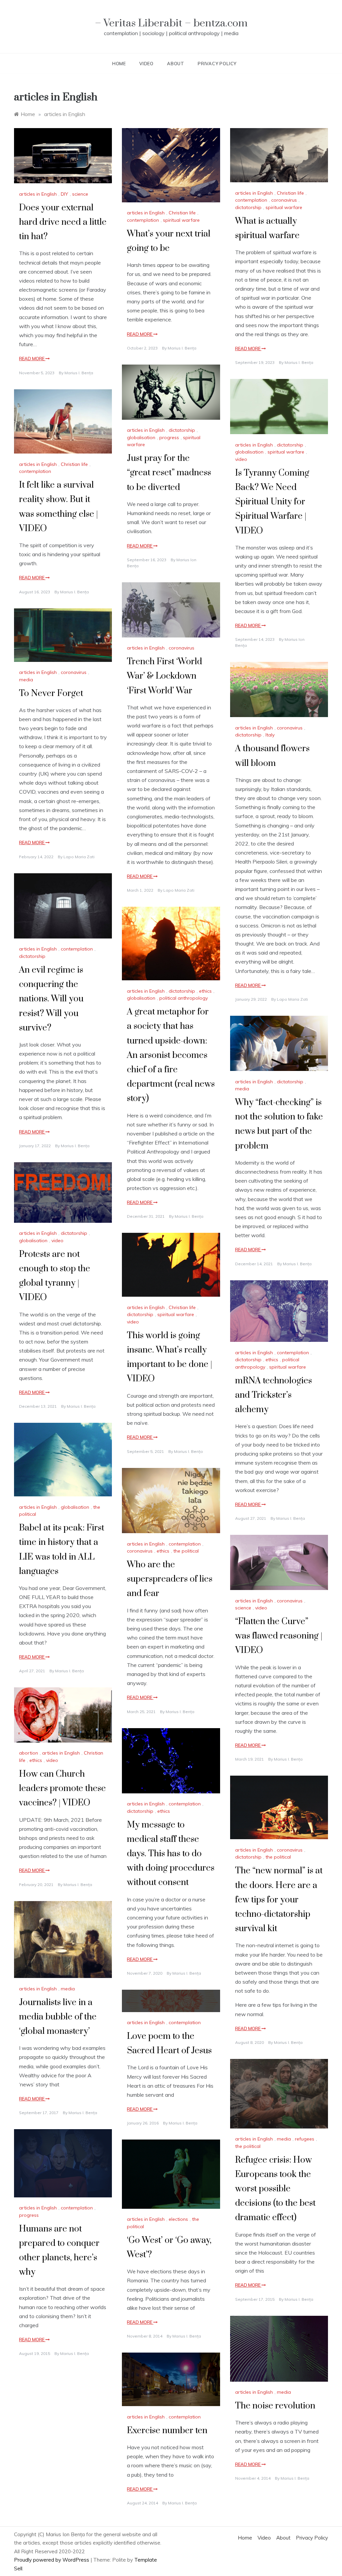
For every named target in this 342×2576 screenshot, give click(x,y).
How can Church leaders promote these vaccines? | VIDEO (62, 1789)
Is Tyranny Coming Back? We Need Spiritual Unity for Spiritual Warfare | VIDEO (272, 502)
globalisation (141, 437)
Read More (32, 359)
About (176, 64)
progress (169, 437)
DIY (64, 194)
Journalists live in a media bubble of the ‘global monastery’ (58, 2017)
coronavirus (284, 200)
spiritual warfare (181, 220)
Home (119, 64)
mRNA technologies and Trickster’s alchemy (274, 1395)
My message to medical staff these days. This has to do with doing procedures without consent (171, 1854)
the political (186, 1551)
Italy (270, 735)
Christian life (182, 213)
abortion (29, 1753)
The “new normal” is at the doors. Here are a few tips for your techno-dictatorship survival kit (279, 1900)
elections (178, 2219)
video (241, 459)
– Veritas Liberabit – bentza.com (171, 23)
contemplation (143, 220)
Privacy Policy (217, 64)
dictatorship (248, 207)
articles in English (38, 194)
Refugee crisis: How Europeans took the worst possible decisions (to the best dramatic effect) (275, 2189)
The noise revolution (275, 2406)
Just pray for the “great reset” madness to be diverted (169, 473)
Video (146, 64)
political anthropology (184, 998)
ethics (205, 991)
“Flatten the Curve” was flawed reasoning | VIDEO (279, 1636)
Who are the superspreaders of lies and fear (170, 1579)
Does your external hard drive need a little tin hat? (63, 222)
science (80, 194)
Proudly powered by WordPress (52, 2560)
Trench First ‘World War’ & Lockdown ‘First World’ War (164, 676)
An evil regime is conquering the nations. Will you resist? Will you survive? (51, 999)
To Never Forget (51, 693)
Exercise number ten (167, 2431)
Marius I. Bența (79, 373)
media (26, 680)
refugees (305, 2139)
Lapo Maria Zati (179, 890)
